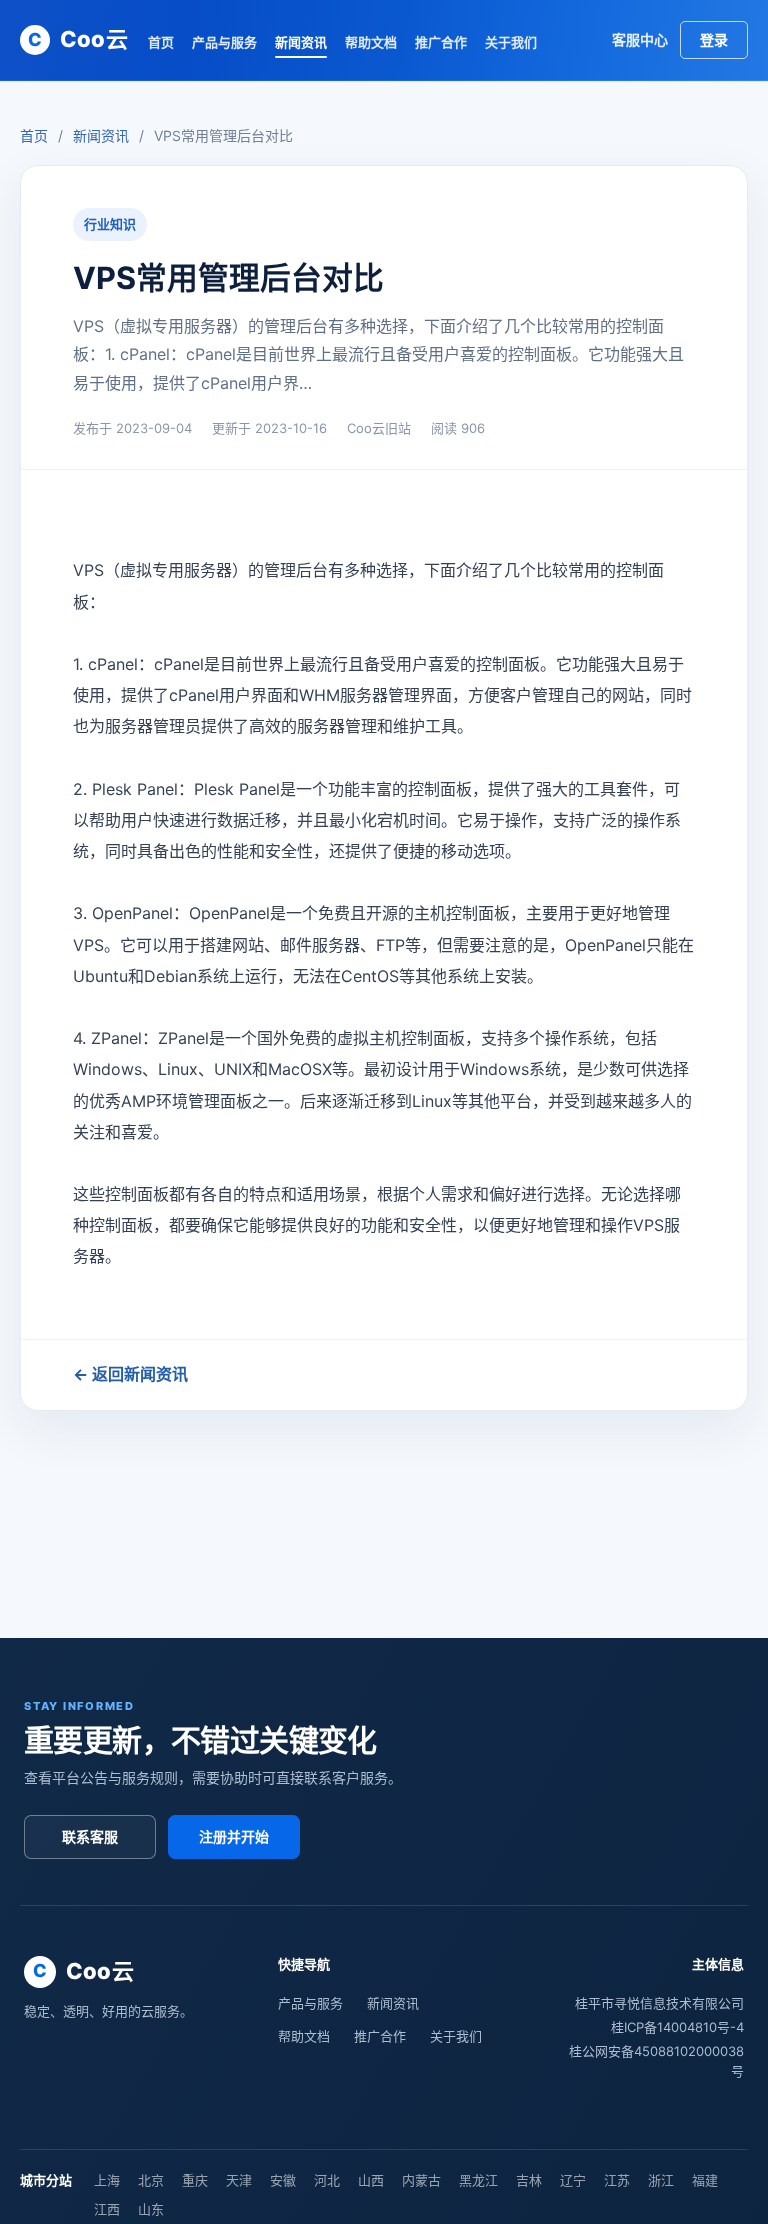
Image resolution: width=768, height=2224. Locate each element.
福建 (705, 2180)
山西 (371, 2180)
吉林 (529, 2180)
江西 (107, 2209)
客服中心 (640, 39)
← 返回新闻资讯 (130, 1374)
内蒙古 (421, 2180)
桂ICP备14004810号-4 (677, 2027)
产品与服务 (224, 42)
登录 (714, 39)
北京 (151, 2180)
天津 (239, 2180)
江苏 (617, 2180)
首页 (161, 42)
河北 (327, 2180)
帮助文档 (371, 42)
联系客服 (90, 1836)
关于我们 (511, 42)
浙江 (661, 2180)
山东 (151, 2209)
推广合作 (441, 42)
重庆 (195, 2180)
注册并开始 (234, 1836)
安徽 (283, 2180)
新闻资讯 (301, 42)
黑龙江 (478, 2180)
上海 (107, 2180)
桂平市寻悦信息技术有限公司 (659, 2003)
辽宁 (573, 2180)
